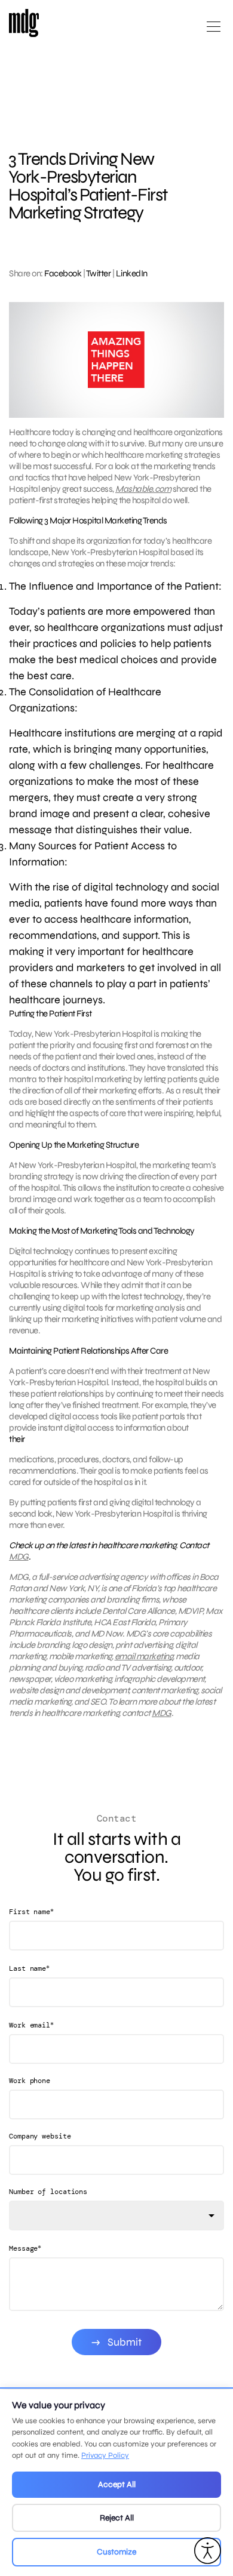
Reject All (117, 2518)
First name (31, 1911)
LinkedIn (132, 273)
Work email (31, 2025)
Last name (29, 1968)
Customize (116, 2552)
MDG (19, 1557)
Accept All (117, 2484)
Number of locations (48, 2192)
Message (25, 2248)
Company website (40, 2136)
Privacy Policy (105, 2455)
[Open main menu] (214, 31)
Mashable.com (143, 489)
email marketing (144, 1656)
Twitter (99, 273)
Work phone (30, 2081)
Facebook (63, 273)
